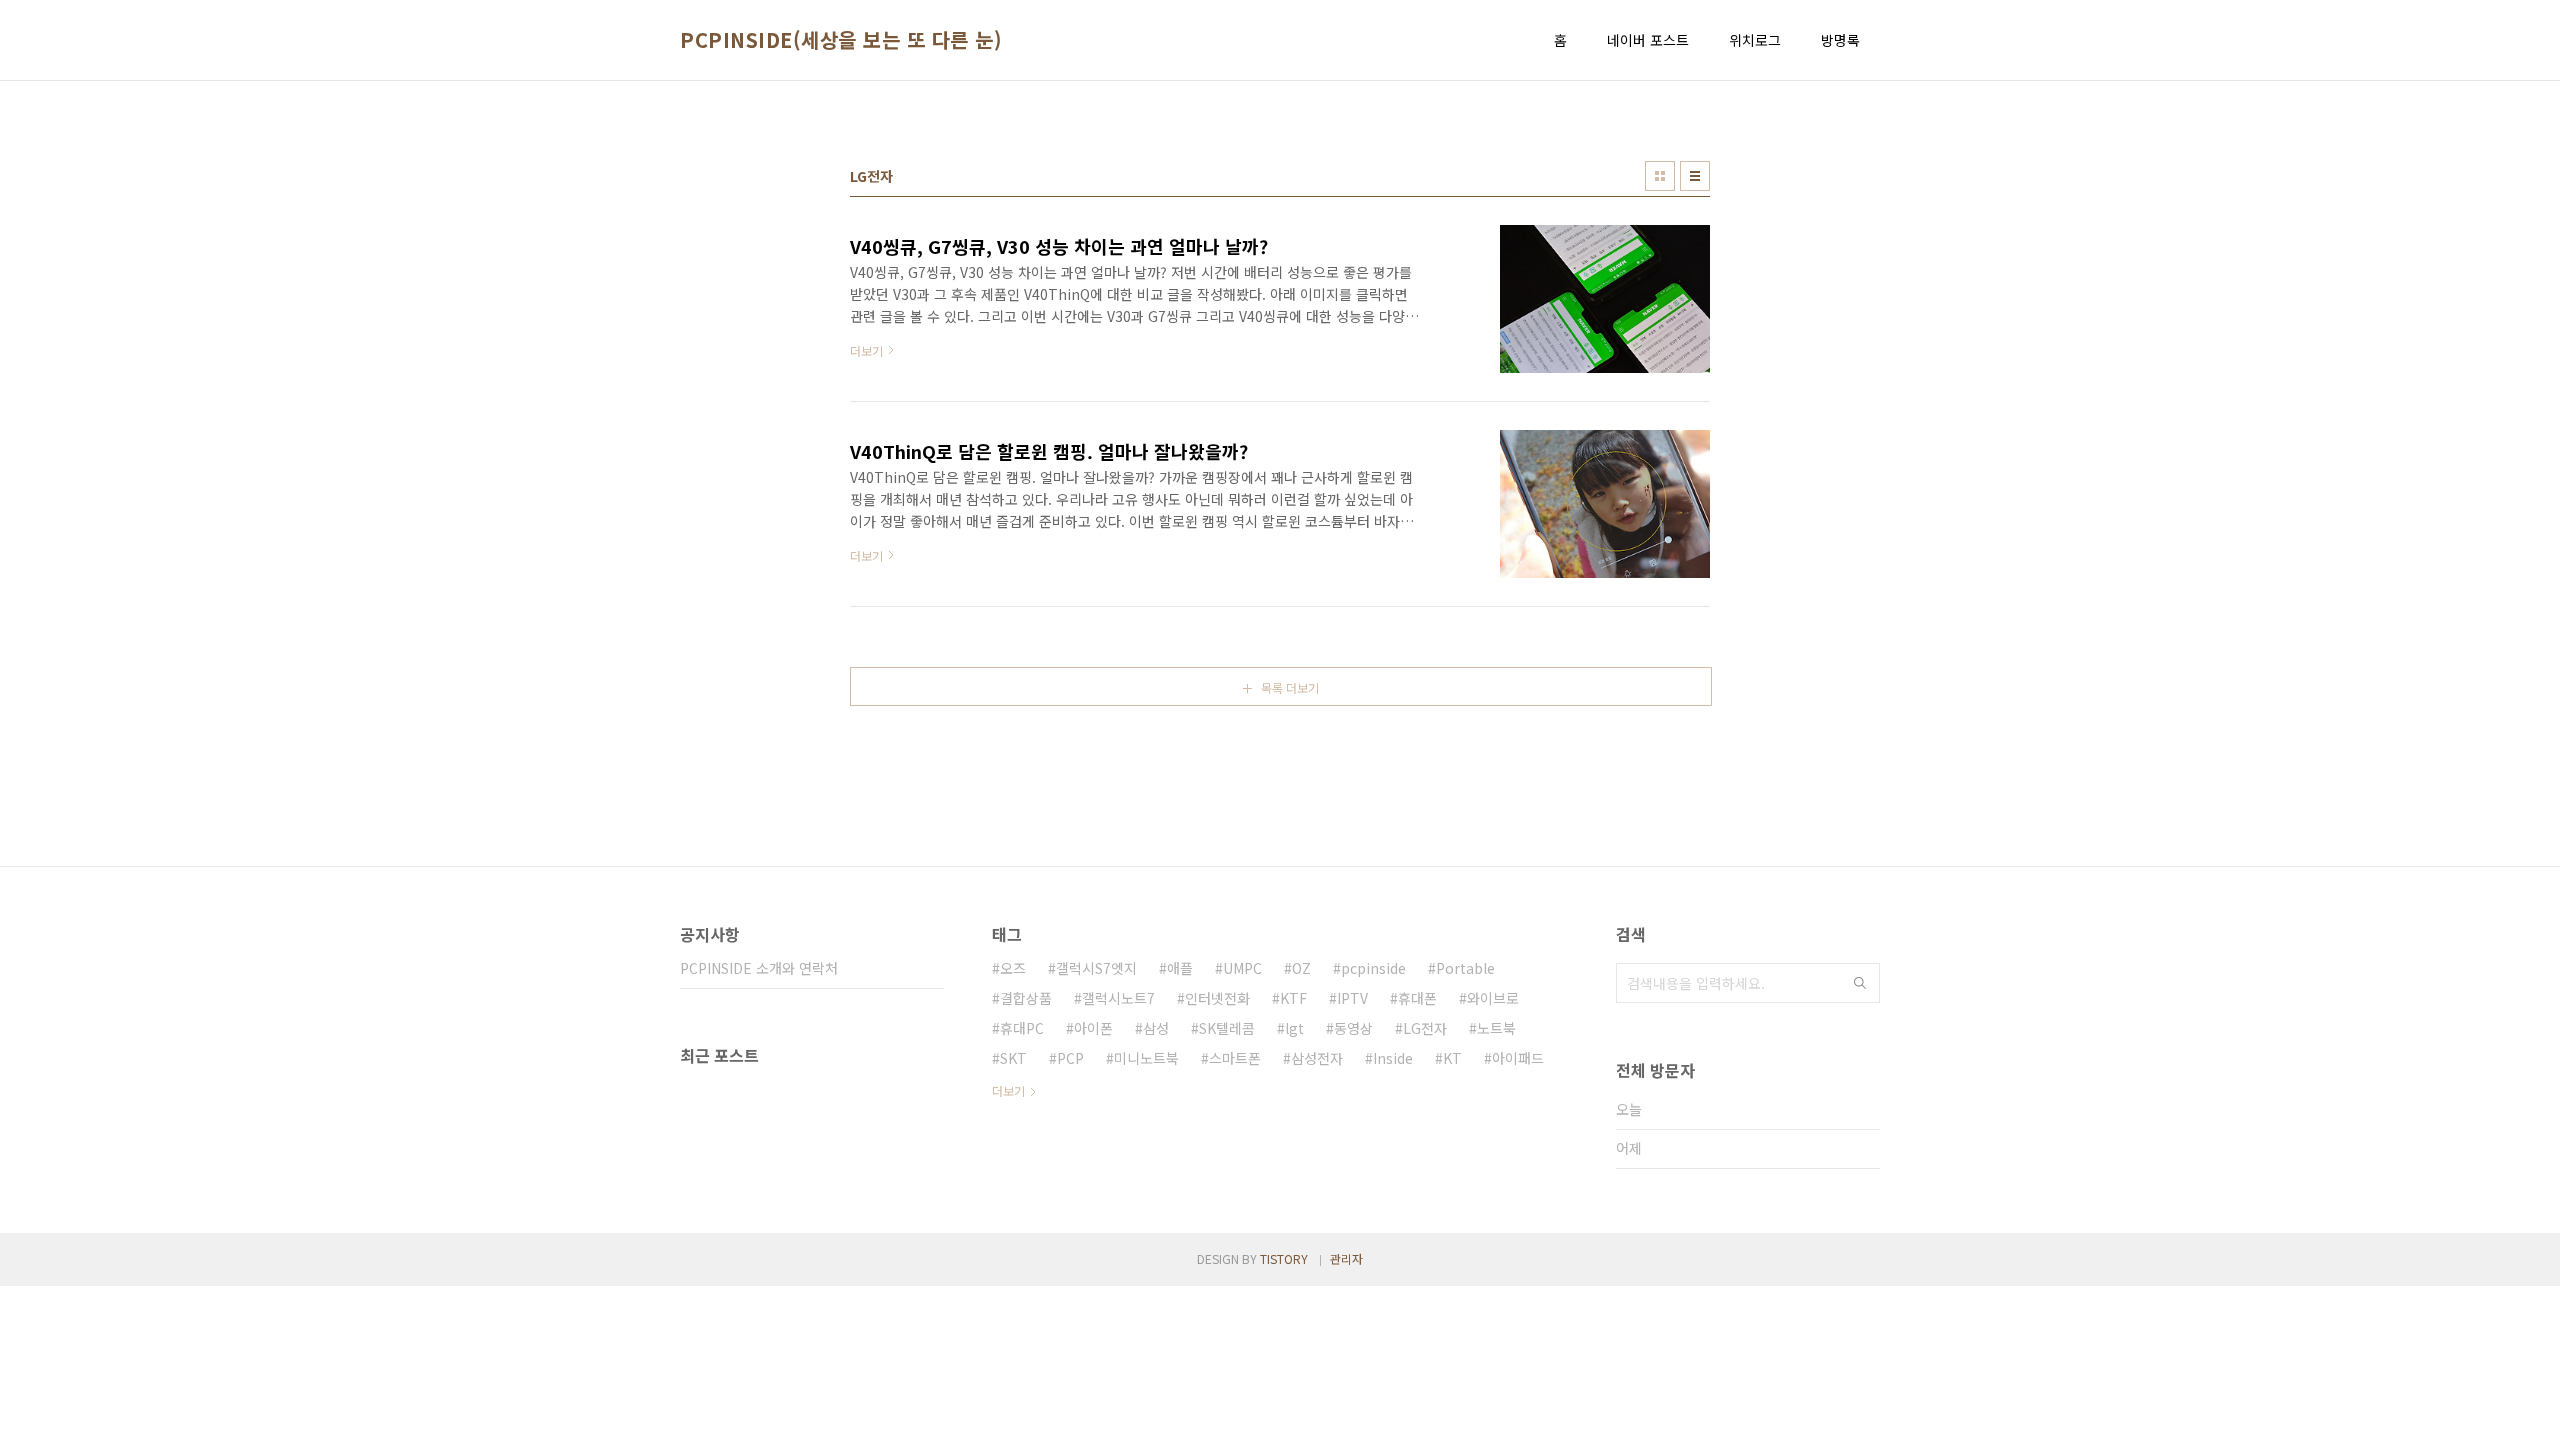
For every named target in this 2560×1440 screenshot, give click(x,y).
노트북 (1496, 1028)
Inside (1393, 1058)
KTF (1293, 998)
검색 (1860, 983)
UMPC (1242, 968)
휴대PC (1022, 1028)
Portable (1465, 968)
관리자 (1346, 1258)
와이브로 (1493, 998)
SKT (1013, 1058)
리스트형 (1695, 176)
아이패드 (1518, 1058)
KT (1452, 1058)
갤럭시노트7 (1118, 998)
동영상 (1353, 1028)
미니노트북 (1146, 1058)
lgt (1294, 1028)
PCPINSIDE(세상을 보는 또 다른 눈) (841, 40)
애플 (1180, 968)
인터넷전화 (1217, 998)
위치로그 (1755, 40)
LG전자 (1425, 1028)
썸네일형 (1660, 176)
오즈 (1013, 968)
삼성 (1156, 1028)
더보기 (1008, 1090)
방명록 (1840, 40)
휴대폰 (1417, 998)
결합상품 (1026, 998)
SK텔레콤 (1227, 1028)
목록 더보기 (1290, 687)
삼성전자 (1317, 1058)
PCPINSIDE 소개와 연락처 (759, 968)
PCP (1070, 1058)
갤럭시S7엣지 (1096, 968)
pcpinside (1373, 968)
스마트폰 (1235, 1058)
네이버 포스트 (1648, 40)
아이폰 (1093, 1028)
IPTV (1352, 998)
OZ (1301, 968)
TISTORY (1284, 1258)
